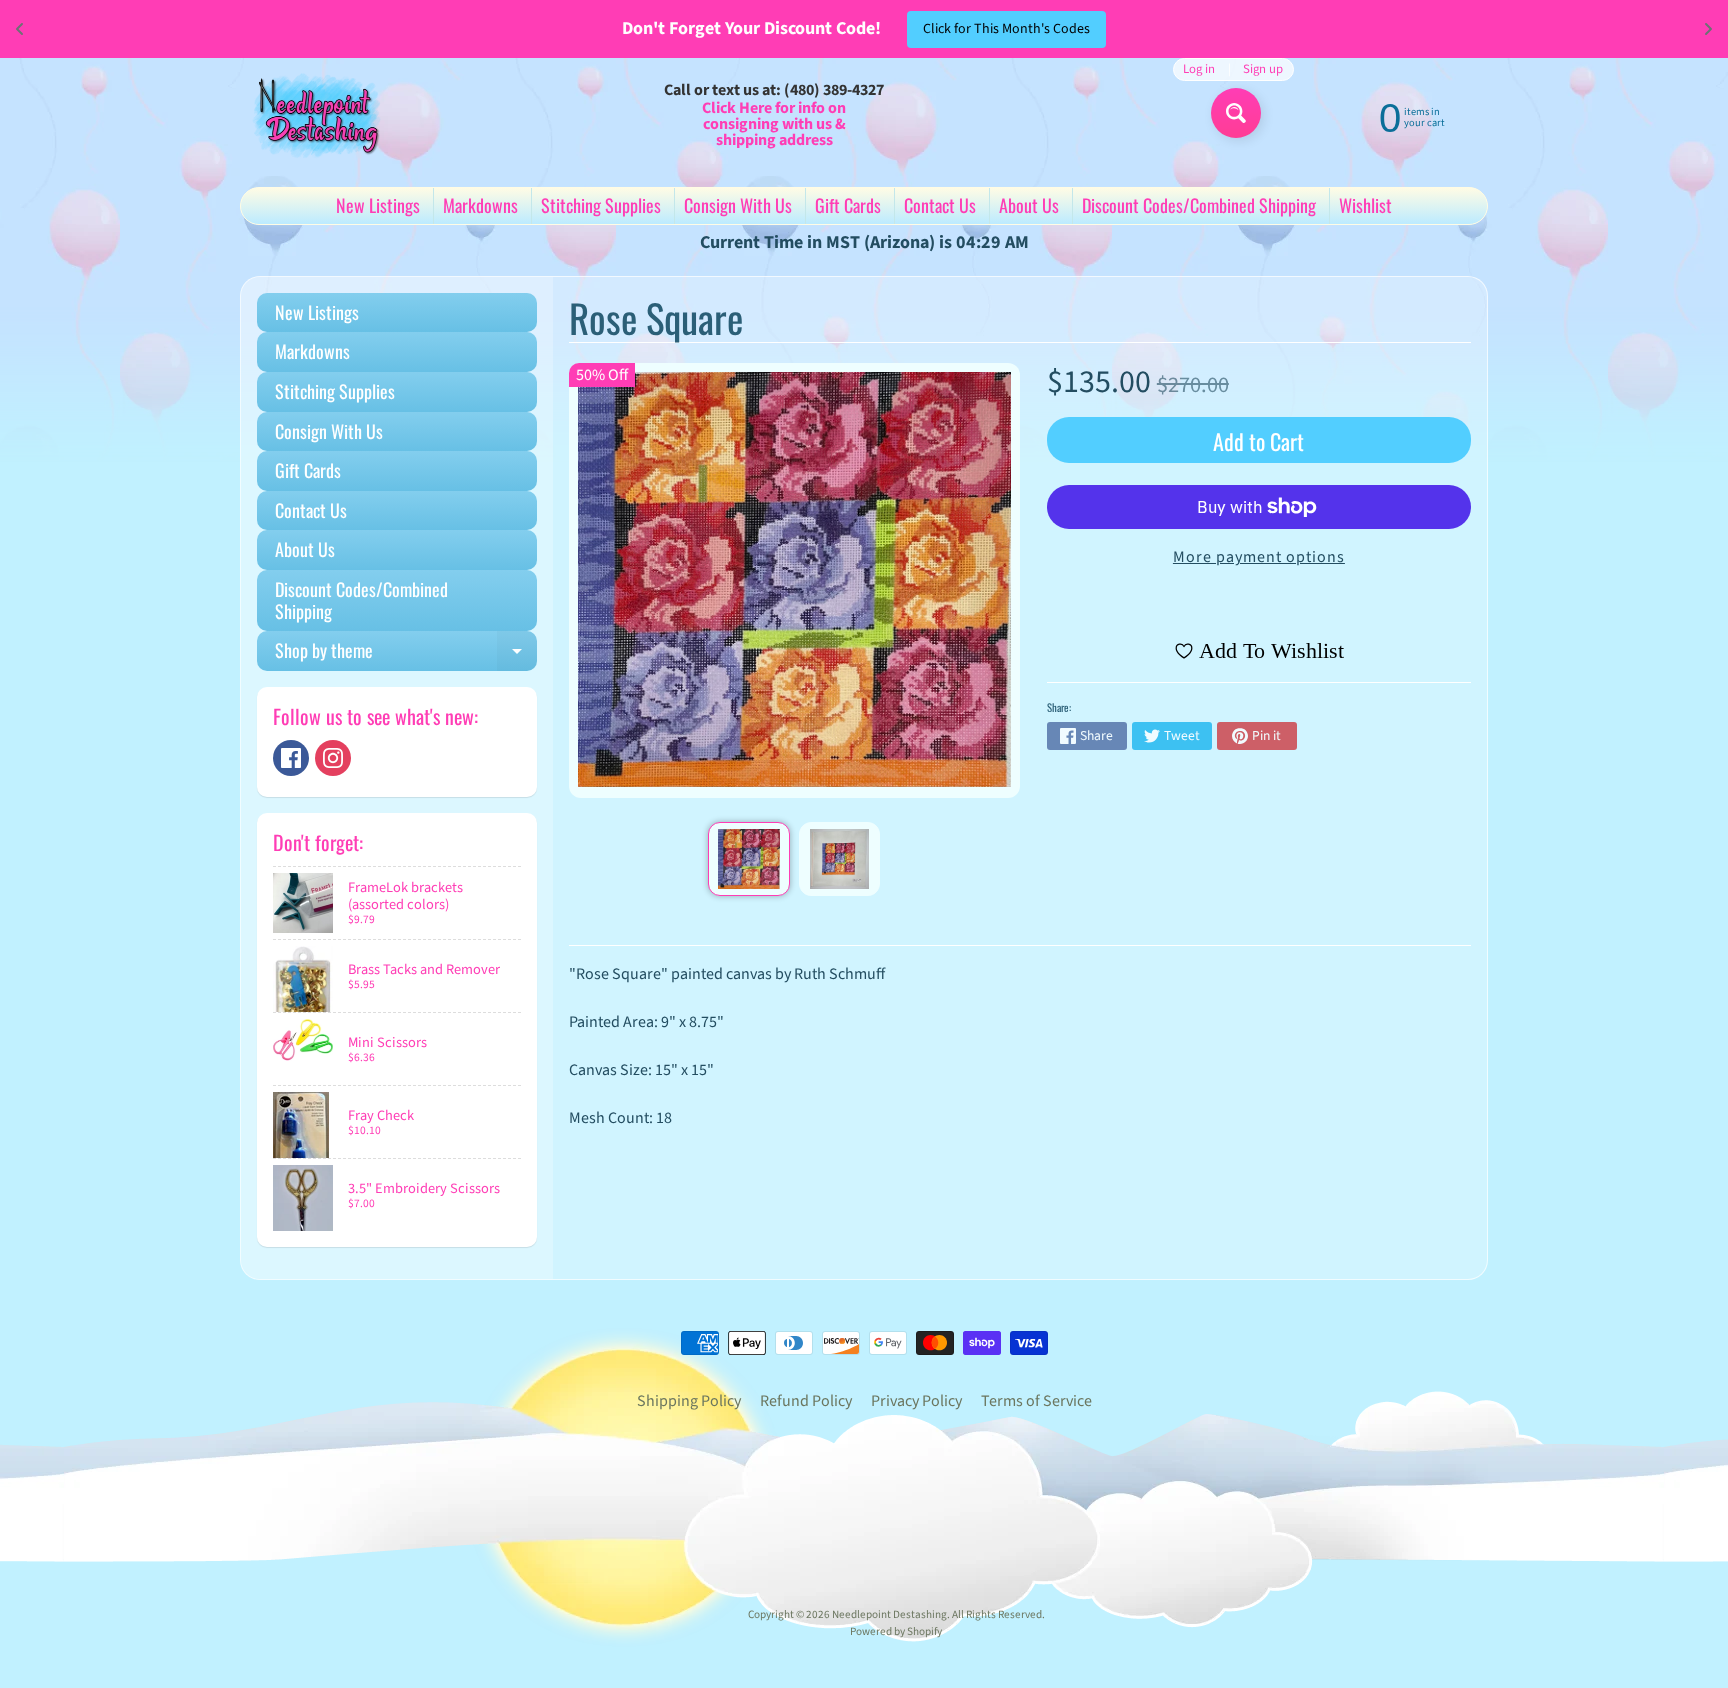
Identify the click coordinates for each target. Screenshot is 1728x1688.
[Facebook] (291, 758)
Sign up (1263, 69)
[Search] (1236, 113)
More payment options (1259, 557)
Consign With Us (738, 205)
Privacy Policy (916, 1401)
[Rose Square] (748, 859)
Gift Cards (848, 205)
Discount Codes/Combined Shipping (1199, 205)
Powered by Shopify (896, 1631)
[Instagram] (333, 758)
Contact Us (940, 205)
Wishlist (1365, 205)
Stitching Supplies (601, 205)
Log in (1199, 69)
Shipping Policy (689, 1401)
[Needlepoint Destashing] (315, 114)
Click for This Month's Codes (1006, 29)
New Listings (378, 205)
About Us (1029, 205)
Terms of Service (1036, 1401)
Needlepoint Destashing (889, 1614)
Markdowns (480, 205)
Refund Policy (806, 1401)
